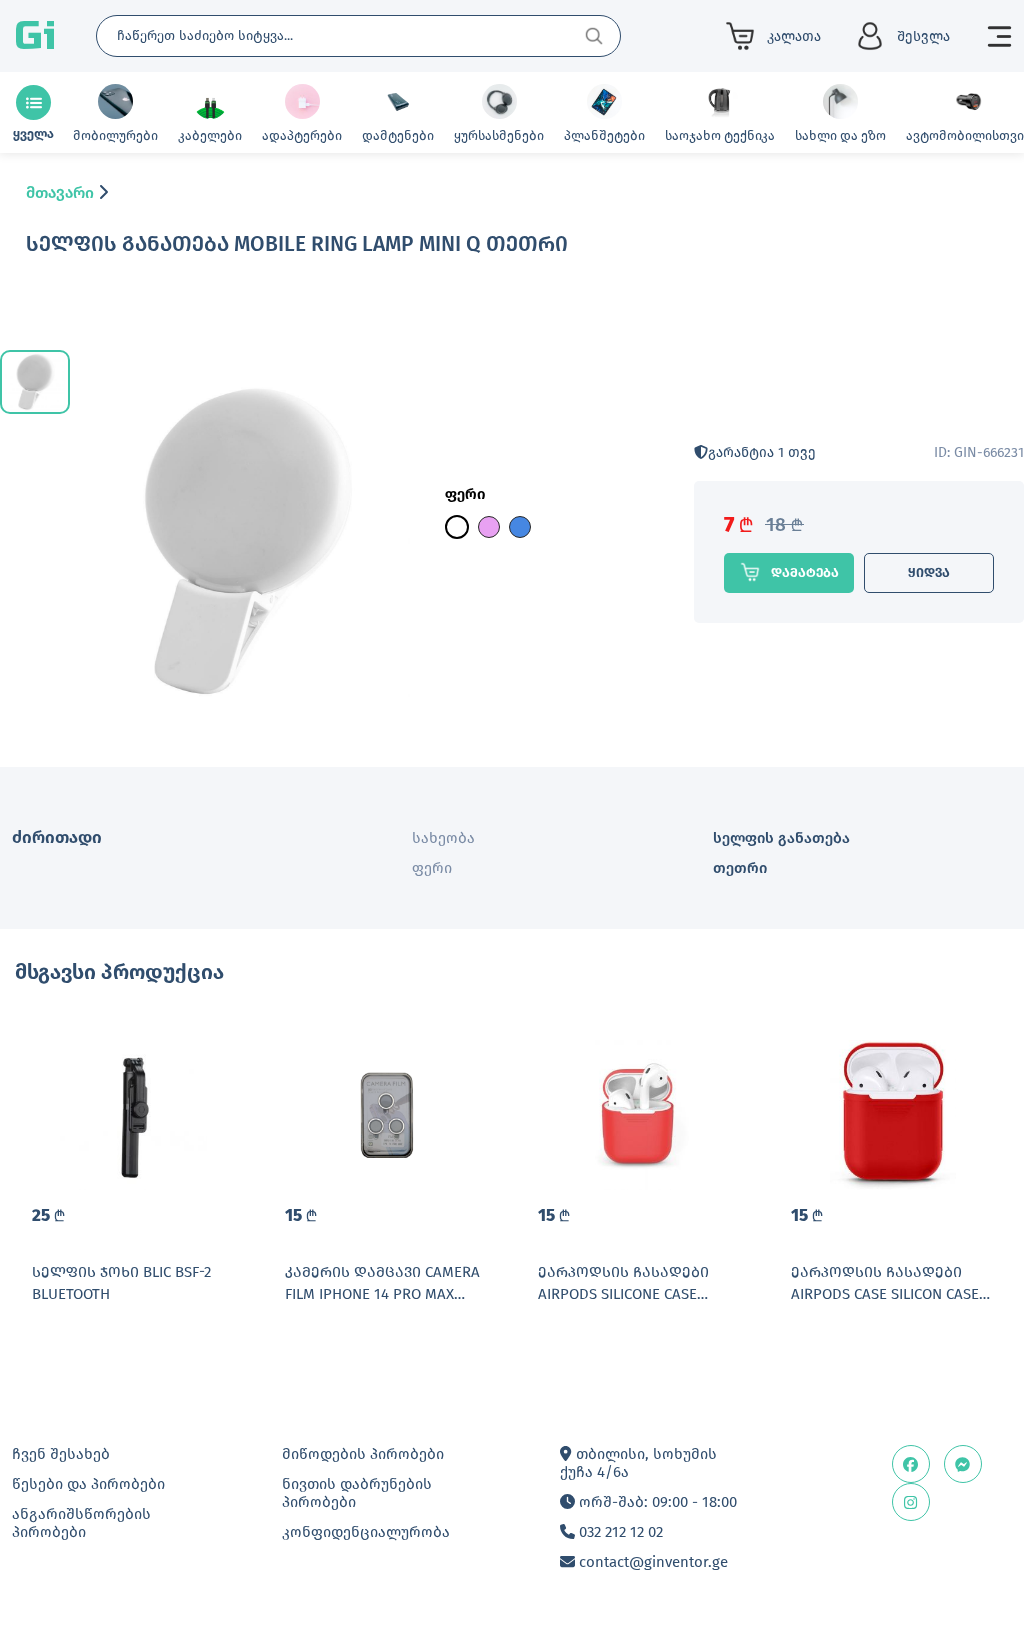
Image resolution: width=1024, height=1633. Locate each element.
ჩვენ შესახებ (61, 1454)
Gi (35, 36)
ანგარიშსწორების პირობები (81, 1523)
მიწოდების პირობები (363, 1454)
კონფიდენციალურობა (366, 1532)
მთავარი (60, 192)
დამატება (805, 572)
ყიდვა (929, 572)
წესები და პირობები (88, 1484)
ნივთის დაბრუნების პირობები (357, 1493)
